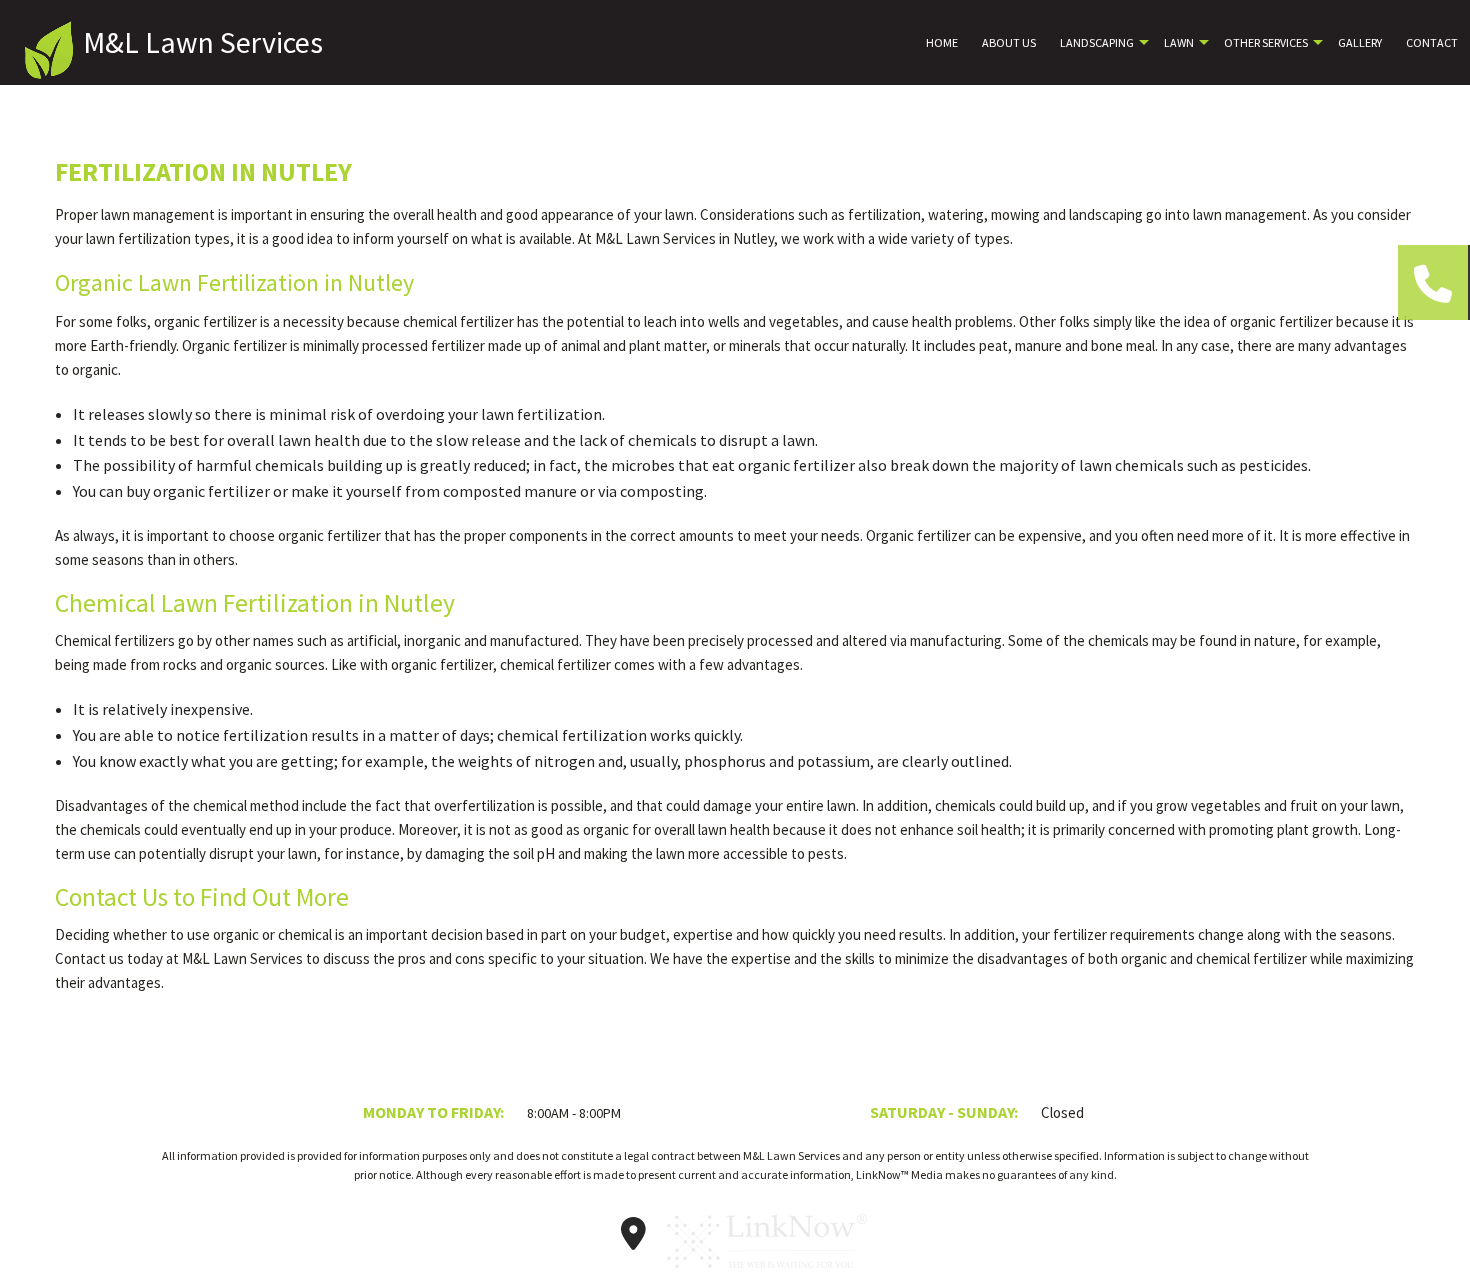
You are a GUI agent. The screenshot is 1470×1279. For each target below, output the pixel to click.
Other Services (1266, 42)
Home (942, 42)
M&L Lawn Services (203, 42)
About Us (1009, 42)
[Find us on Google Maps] (634, 1240)
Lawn (1179, 42)
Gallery (1360, 42)
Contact (1432, 42)
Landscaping (1097, 42)
